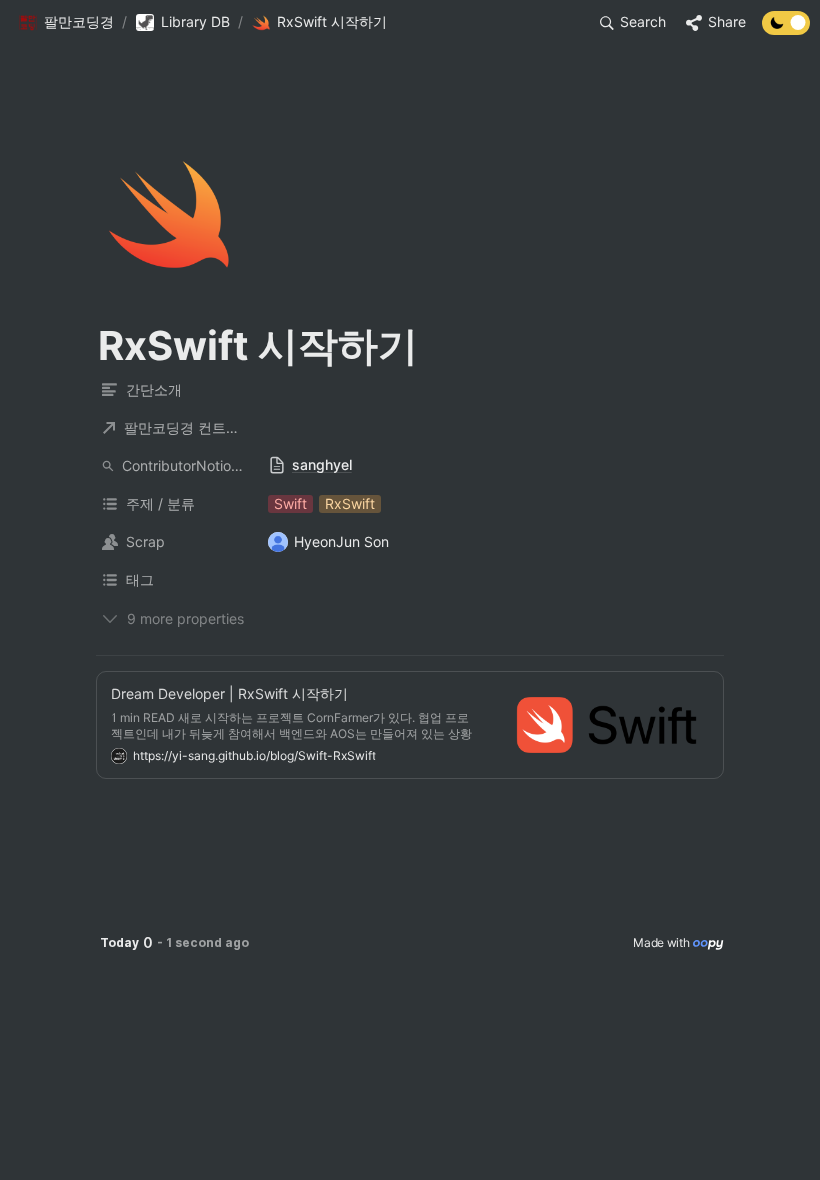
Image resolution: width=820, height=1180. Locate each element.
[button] (66, 23)
